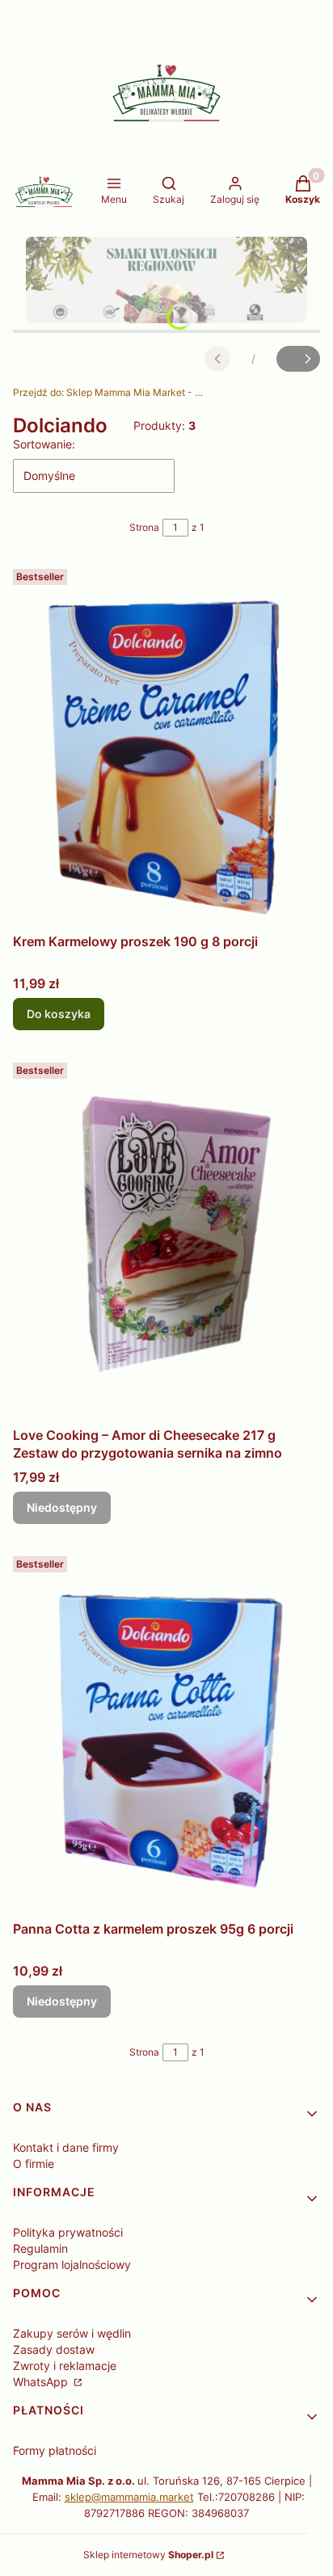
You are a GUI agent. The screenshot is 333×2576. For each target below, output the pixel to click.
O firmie (34, 2164)
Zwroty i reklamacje (65, 2366)
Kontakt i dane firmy (66, 2147)
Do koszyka (59, 1014)
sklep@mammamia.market (129, 2497)
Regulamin (40, 2248)
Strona (144, 527)
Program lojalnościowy (72, 2265)
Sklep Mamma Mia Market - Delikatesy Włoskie (110, 392)
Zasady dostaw (54, 2349)
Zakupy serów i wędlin (72, 2333)
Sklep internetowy (148, 2555)
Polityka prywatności (68, 2232)
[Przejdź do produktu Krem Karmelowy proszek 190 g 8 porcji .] (166, 744)
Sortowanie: (44, 444)
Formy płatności (55, 2450)
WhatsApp (42, 2382)
